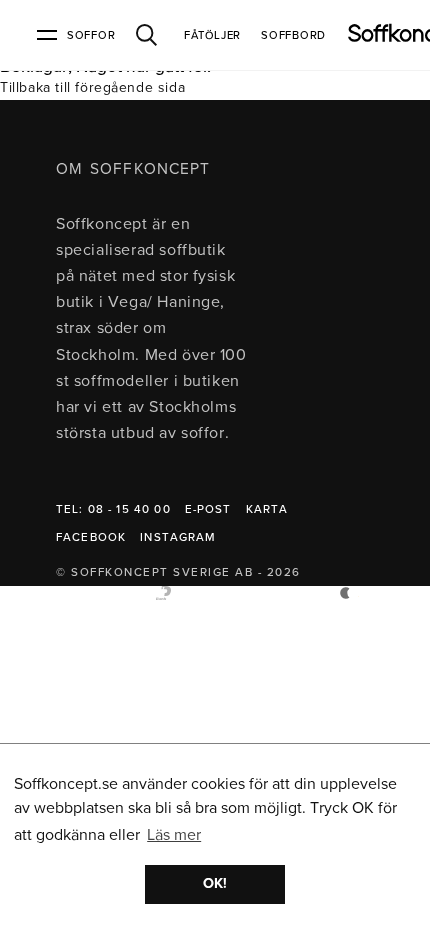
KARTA (267, 509)
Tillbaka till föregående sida (92, 87)
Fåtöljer (212, 35)
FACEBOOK (91, 537)
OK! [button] (215, 883)
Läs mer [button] (174, 835)
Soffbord (293, 35)
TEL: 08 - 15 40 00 (113, 509)
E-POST (208, 509)
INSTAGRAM (177, 537)
